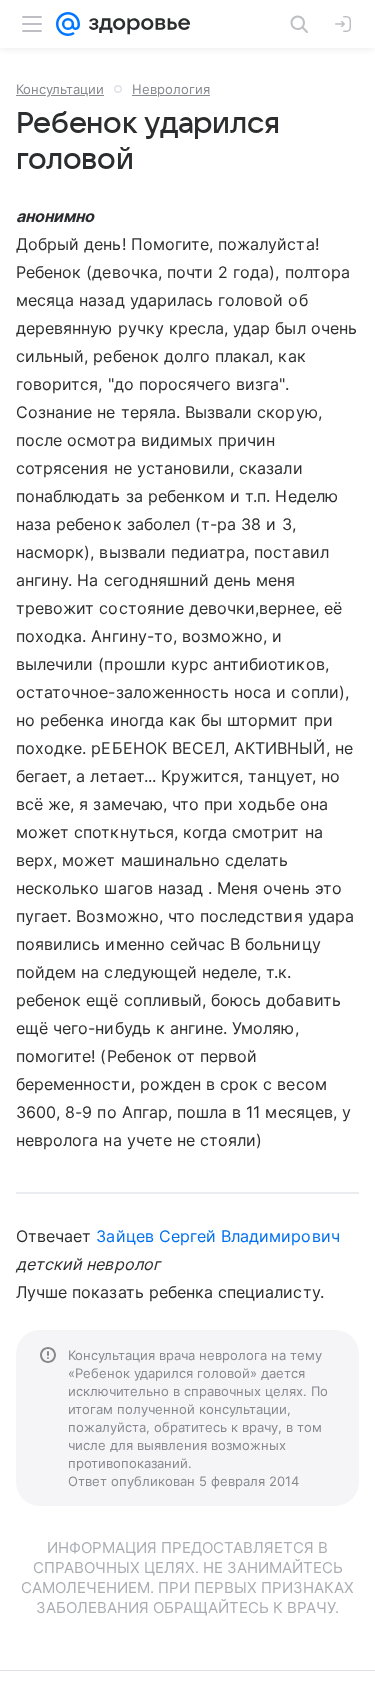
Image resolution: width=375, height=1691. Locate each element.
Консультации (60, 89)
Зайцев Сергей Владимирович (217, 1236)
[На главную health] (135, 24)
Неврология (171, 89)
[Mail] (68, 24)
